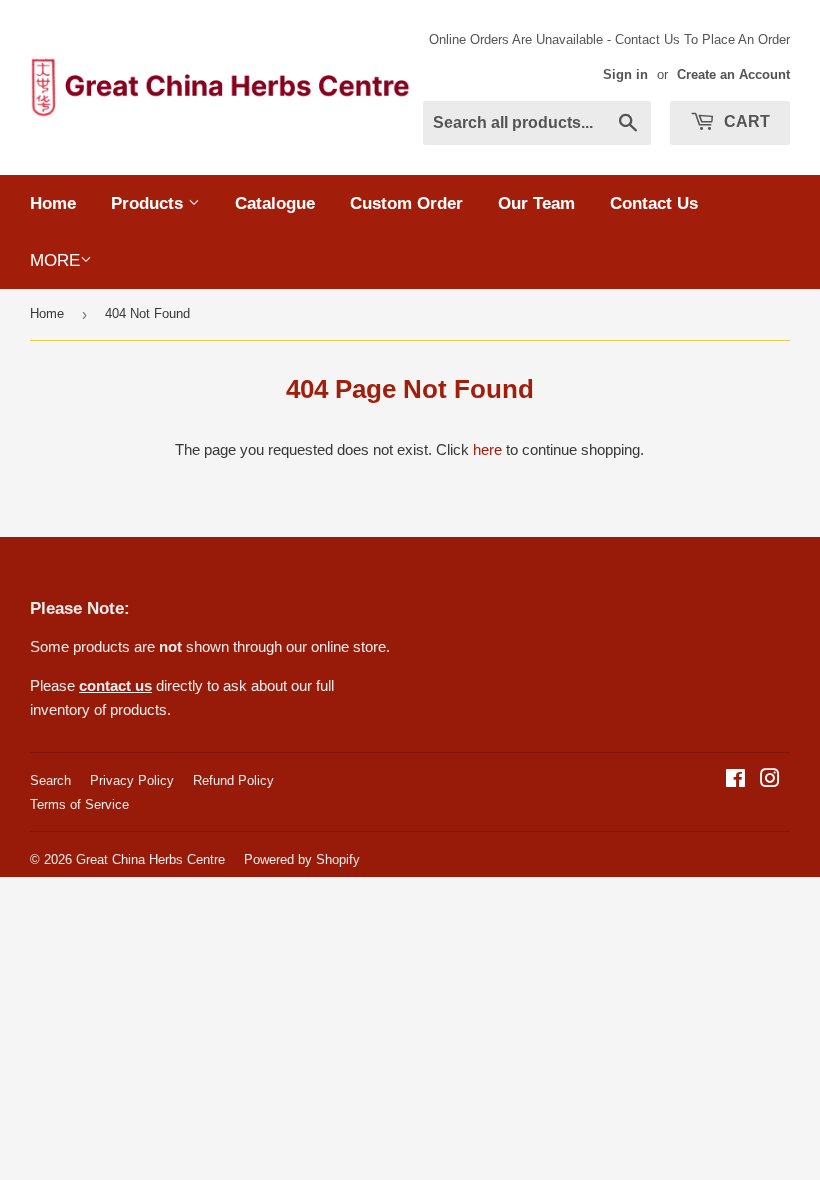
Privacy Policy (132, 780)
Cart (745, 121)
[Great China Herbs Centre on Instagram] (770, 780)
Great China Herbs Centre (150, 859)
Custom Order (406, 203)
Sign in (625, 74)
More (55, 260)
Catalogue (275, 203)
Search (50, 780)
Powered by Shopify (302, 859)
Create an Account (733, 74)
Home (53, 203)
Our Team (536, 203)
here (487, 449)
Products (149, 203)
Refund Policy (233, 780)
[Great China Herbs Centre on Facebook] (735, 780)
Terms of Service (79, 804)
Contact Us (654, 203)
